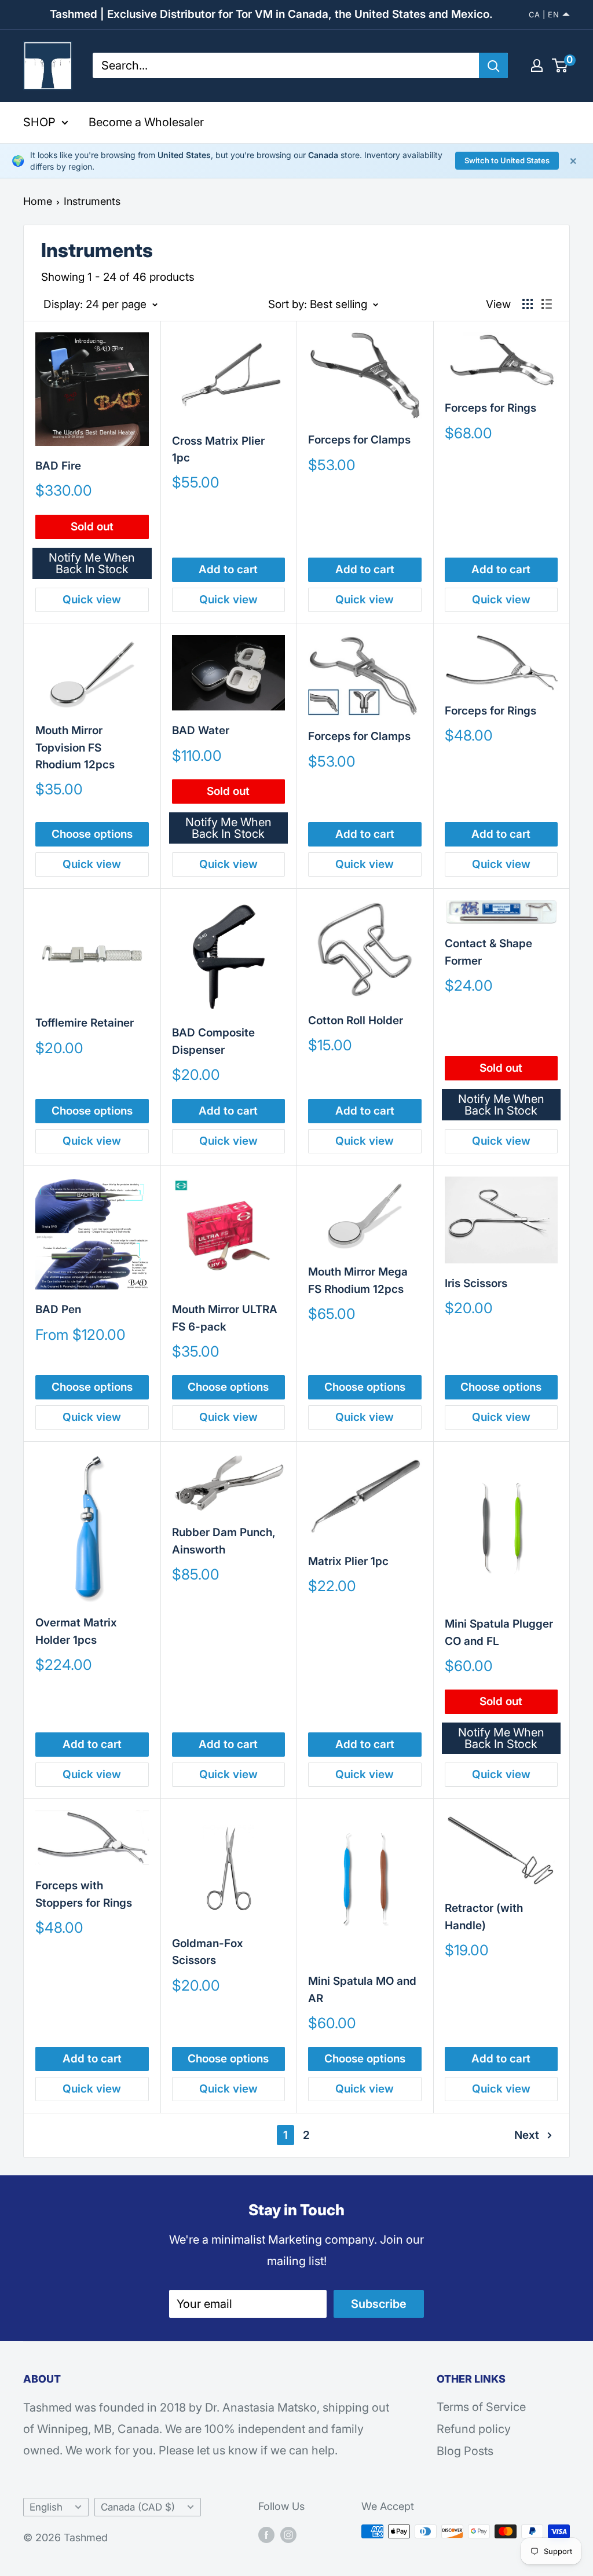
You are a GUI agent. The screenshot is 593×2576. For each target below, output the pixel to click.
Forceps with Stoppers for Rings (84, 1894)
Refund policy (474, 2429)
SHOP (39, 122)
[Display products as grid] (528, 304)
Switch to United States (507, 160)
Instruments (92, 201)
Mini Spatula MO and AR (362, 1989)
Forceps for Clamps (359, 440)
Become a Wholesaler (146, 122)
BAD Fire (58, 466)
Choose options (92, 834)
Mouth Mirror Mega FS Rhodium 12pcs (358, 1280)
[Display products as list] (547, 304)
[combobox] (286, 65)
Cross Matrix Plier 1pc (218, 449)
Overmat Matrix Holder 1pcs (76, 1631)
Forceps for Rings (490, 408)
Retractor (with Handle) (484, 1917)
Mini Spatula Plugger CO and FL (499, 1632)
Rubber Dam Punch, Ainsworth (224, 1541)
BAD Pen (58, 1309)
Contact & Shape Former (488, 952)
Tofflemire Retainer (85, 1023)
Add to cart (228, 569)
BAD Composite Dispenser (213, 1041)
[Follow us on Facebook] (266, 2534)
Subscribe (379, 2304)
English (46, 2507)
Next (527, 2135)
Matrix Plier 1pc (348, 1561)
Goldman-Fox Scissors (208, 1952)
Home (38, 201)
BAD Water (201, 730)
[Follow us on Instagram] (288, 2534)
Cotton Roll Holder (356, 1020)
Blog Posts (465, 2451)
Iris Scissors (476, 1283)
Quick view (92, 600)
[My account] (537, 65)
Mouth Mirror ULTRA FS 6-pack (225, 1318)
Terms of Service (481, 2407)
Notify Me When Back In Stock (92, 563)
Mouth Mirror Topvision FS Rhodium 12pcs (75, 747)
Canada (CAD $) (138, 2507)
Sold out (92, 527)
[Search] (493, 65)
